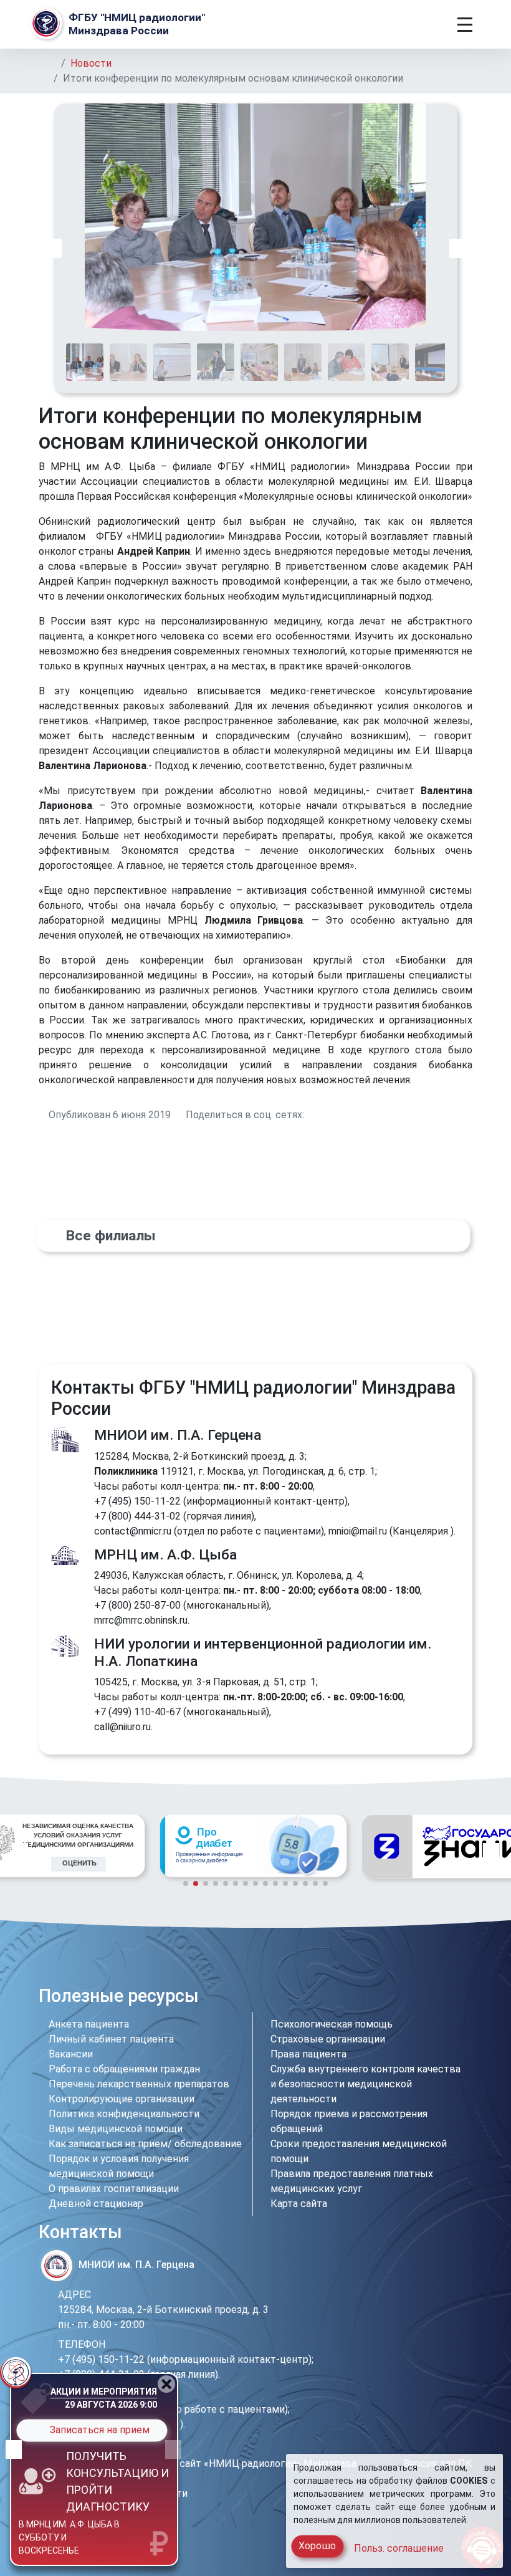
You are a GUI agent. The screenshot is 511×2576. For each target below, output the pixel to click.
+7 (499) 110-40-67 (137, 1712)
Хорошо (317, 2546)
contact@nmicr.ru (133, 1531)
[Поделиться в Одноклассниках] (325, 1115)
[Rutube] (463, 1999)
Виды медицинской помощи (116, 2129)
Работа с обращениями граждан (124, 2069)
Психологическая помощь (332, 2024)
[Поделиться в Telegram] (355, 1115)
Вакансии (71, 2054)
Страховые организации (328, 2039)
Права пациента (308, 2054)
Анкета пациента (89, 2024)
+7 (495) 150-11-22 (137, 1501)
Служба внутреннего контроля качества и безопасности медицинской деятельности (365, 2084)
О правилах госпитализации (114, 2189)
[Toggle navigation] (465, 25)
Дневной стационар (96, 2204)
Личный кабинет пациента (111, 2039)
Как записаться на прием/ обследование (145, 2144)
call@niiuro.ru (122, 1727)
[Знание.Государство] (253, 1846)
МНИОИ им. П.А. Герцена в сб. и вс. (60, 2541)
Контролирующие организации (122, 2099)
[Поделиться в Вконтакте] (310, 1115)
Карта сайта (299, 2204)
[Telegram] (375, 1999)
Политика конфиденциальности (124, 2114)
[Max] (441, 1999)
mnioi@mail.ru (358, 1531)
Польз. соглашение (399, 2548)
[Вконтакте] (395, 1999)
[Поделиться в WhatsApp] (340, 1115)
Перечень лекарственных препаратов (139, 2084)
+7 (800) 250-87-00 (137, 1605)
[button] (54, 248)
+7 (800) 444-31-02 (137, 1516)
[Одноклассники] (417, 1999)
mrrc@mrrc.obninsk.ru (141, 1620)
